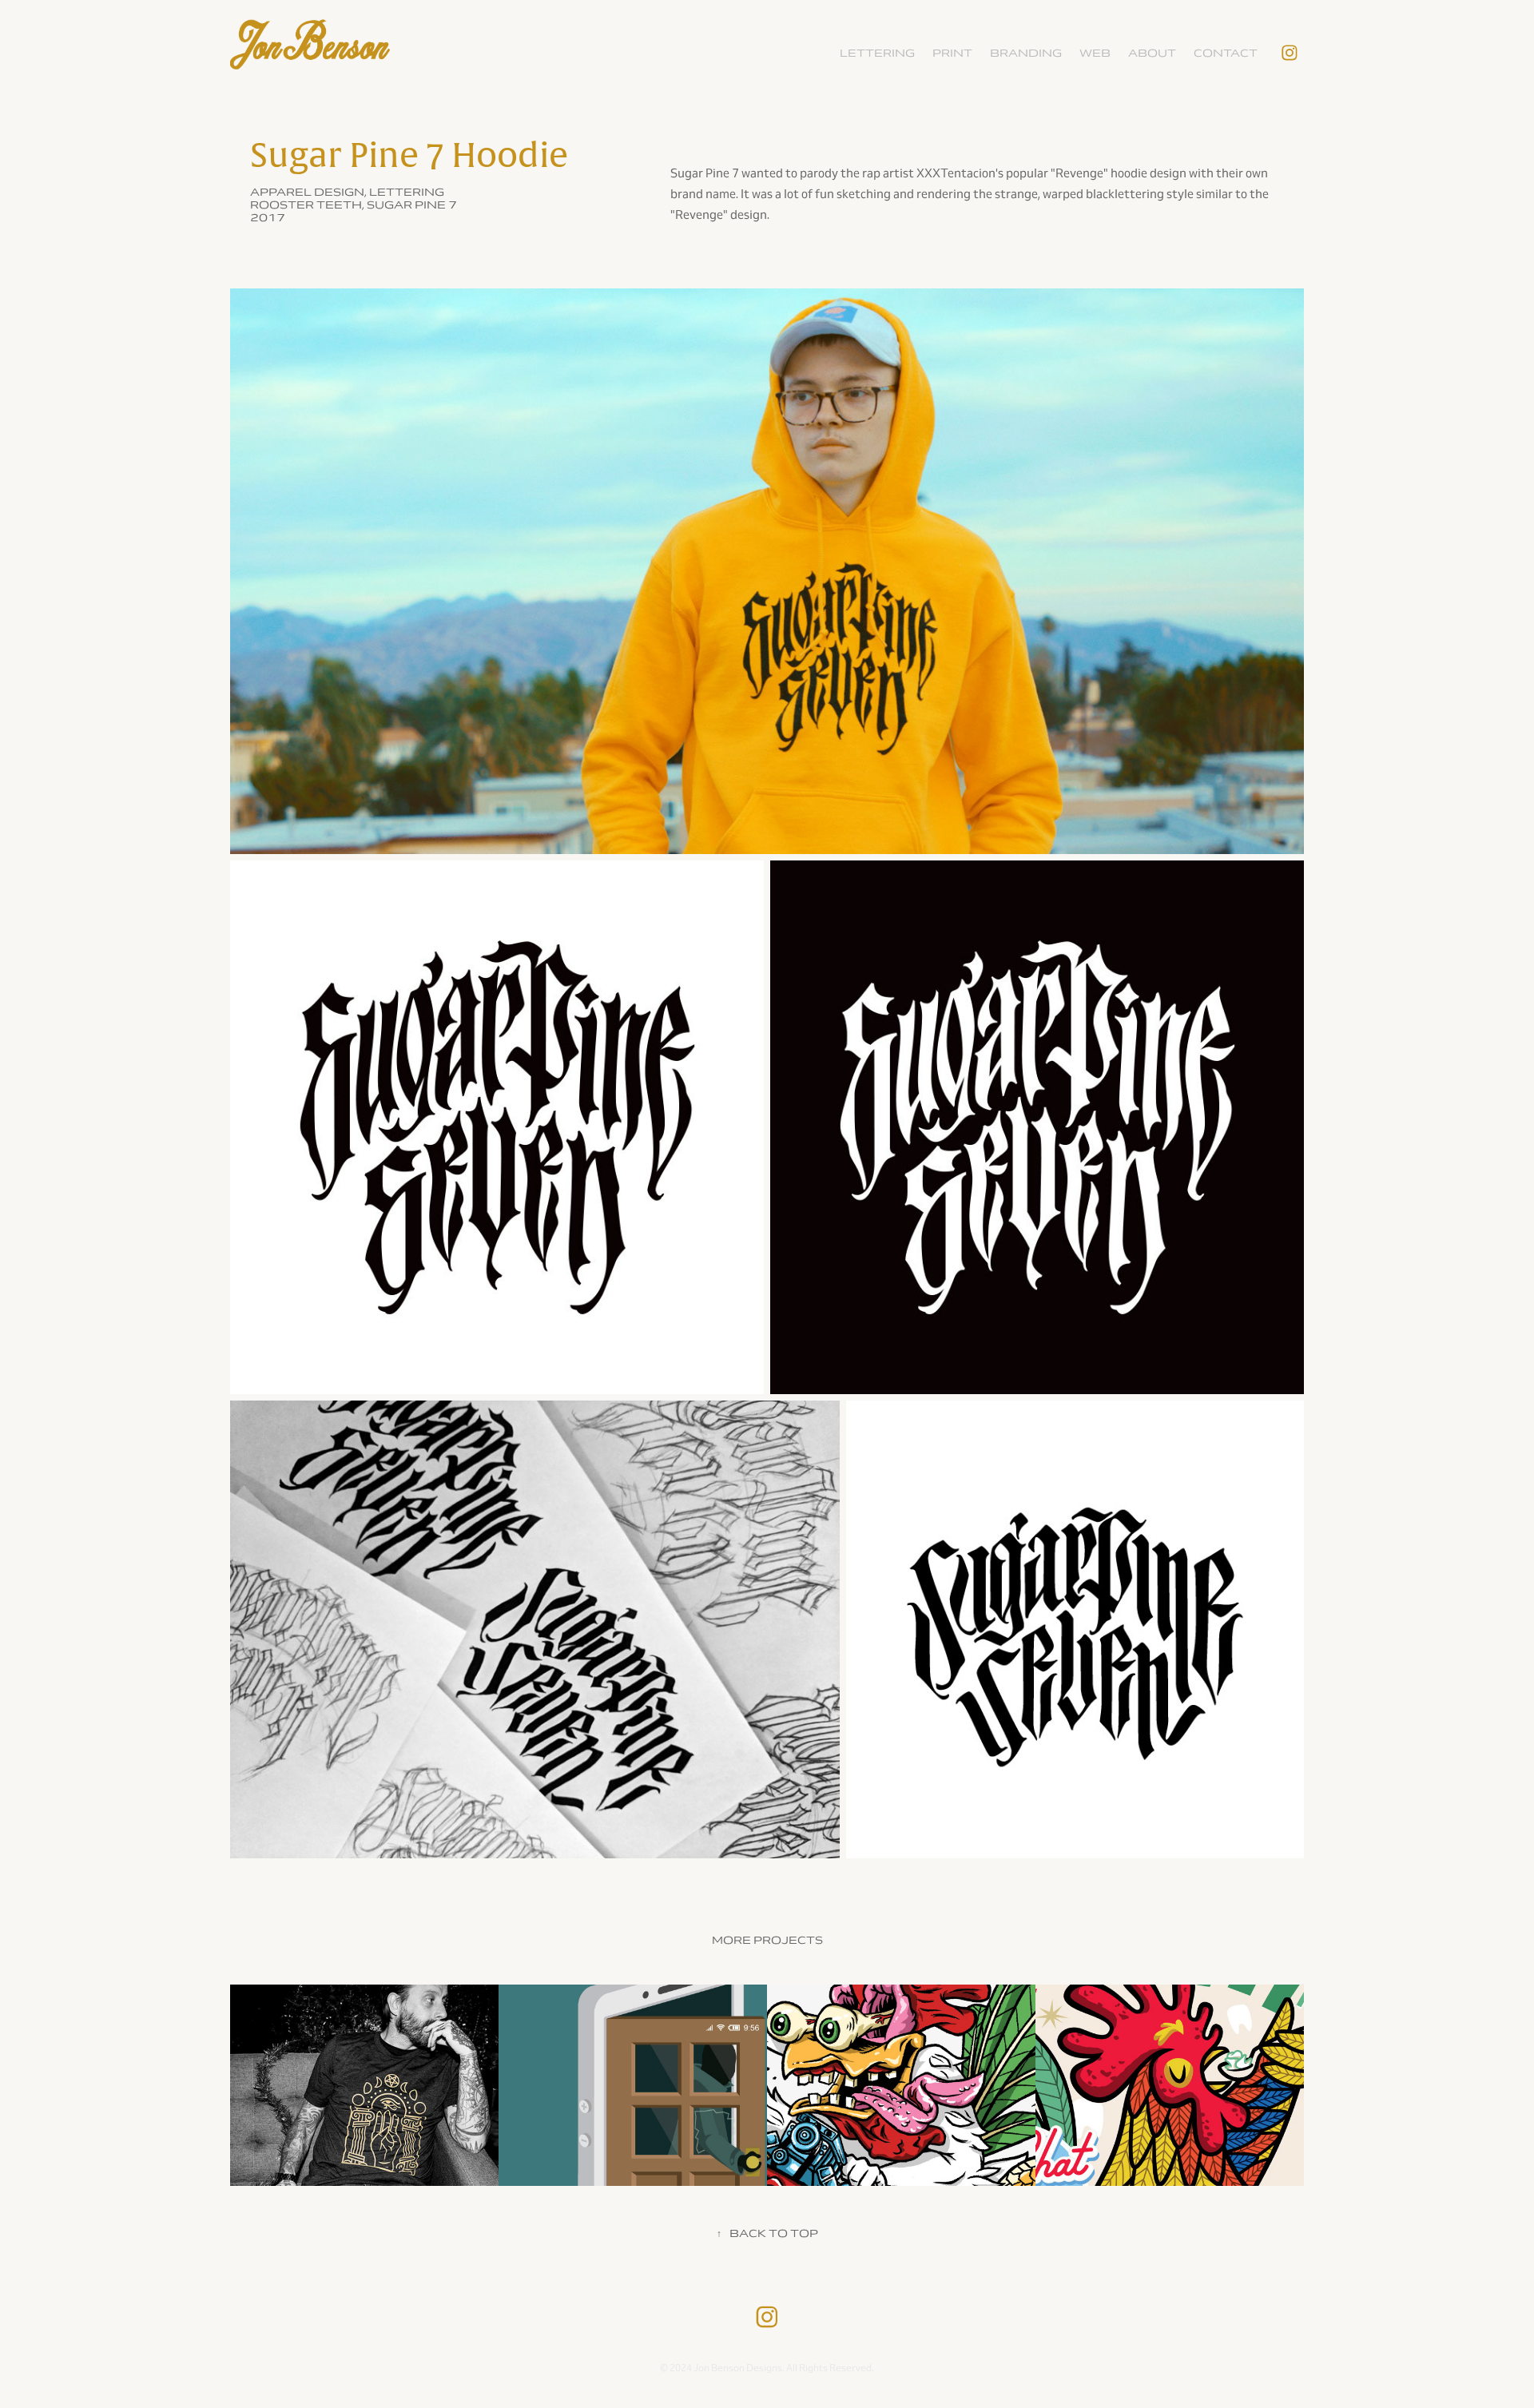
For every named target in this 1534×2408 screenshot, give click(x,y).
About (1152, 53)
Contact (1226, 53)
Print (952, 53)
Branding (1026, 53)
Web (1095, 53)
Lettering (877, 53)
